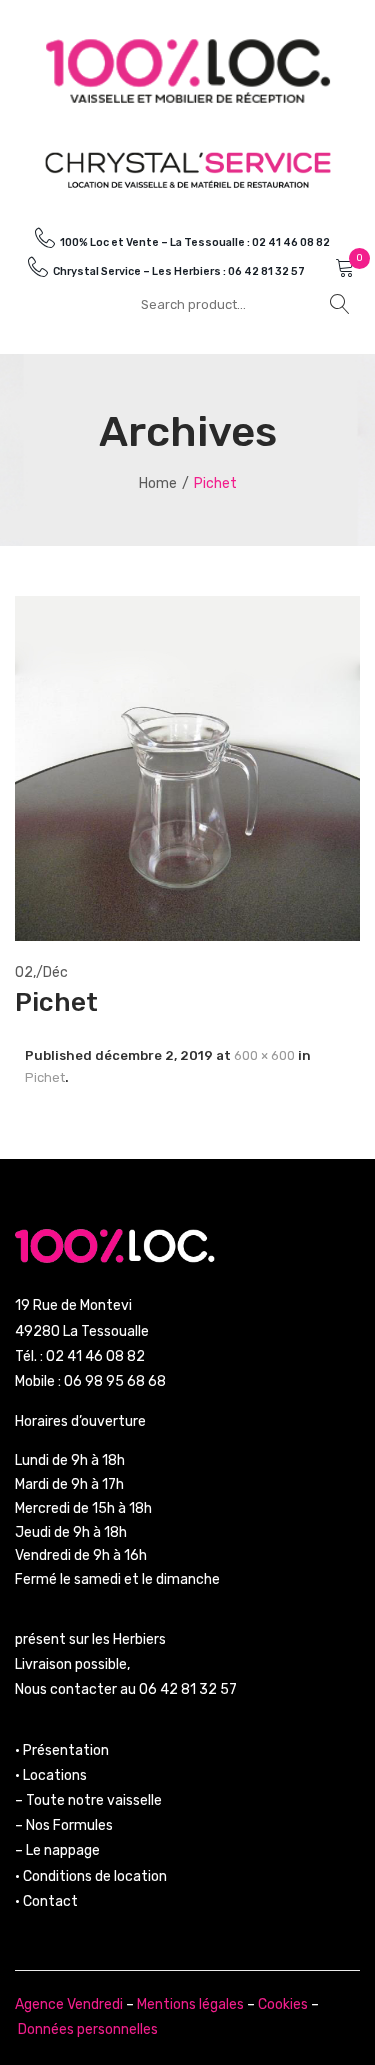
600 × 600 (264, 1055)
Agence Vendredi (69, 2004)
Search (340, 304)
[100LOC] (188, 70)
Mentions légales (190, 2004)
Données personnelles (88, 2029)
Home (158, 483)
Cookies (283, 2004)
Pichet (45, 1077)
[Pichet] (187, 767)
